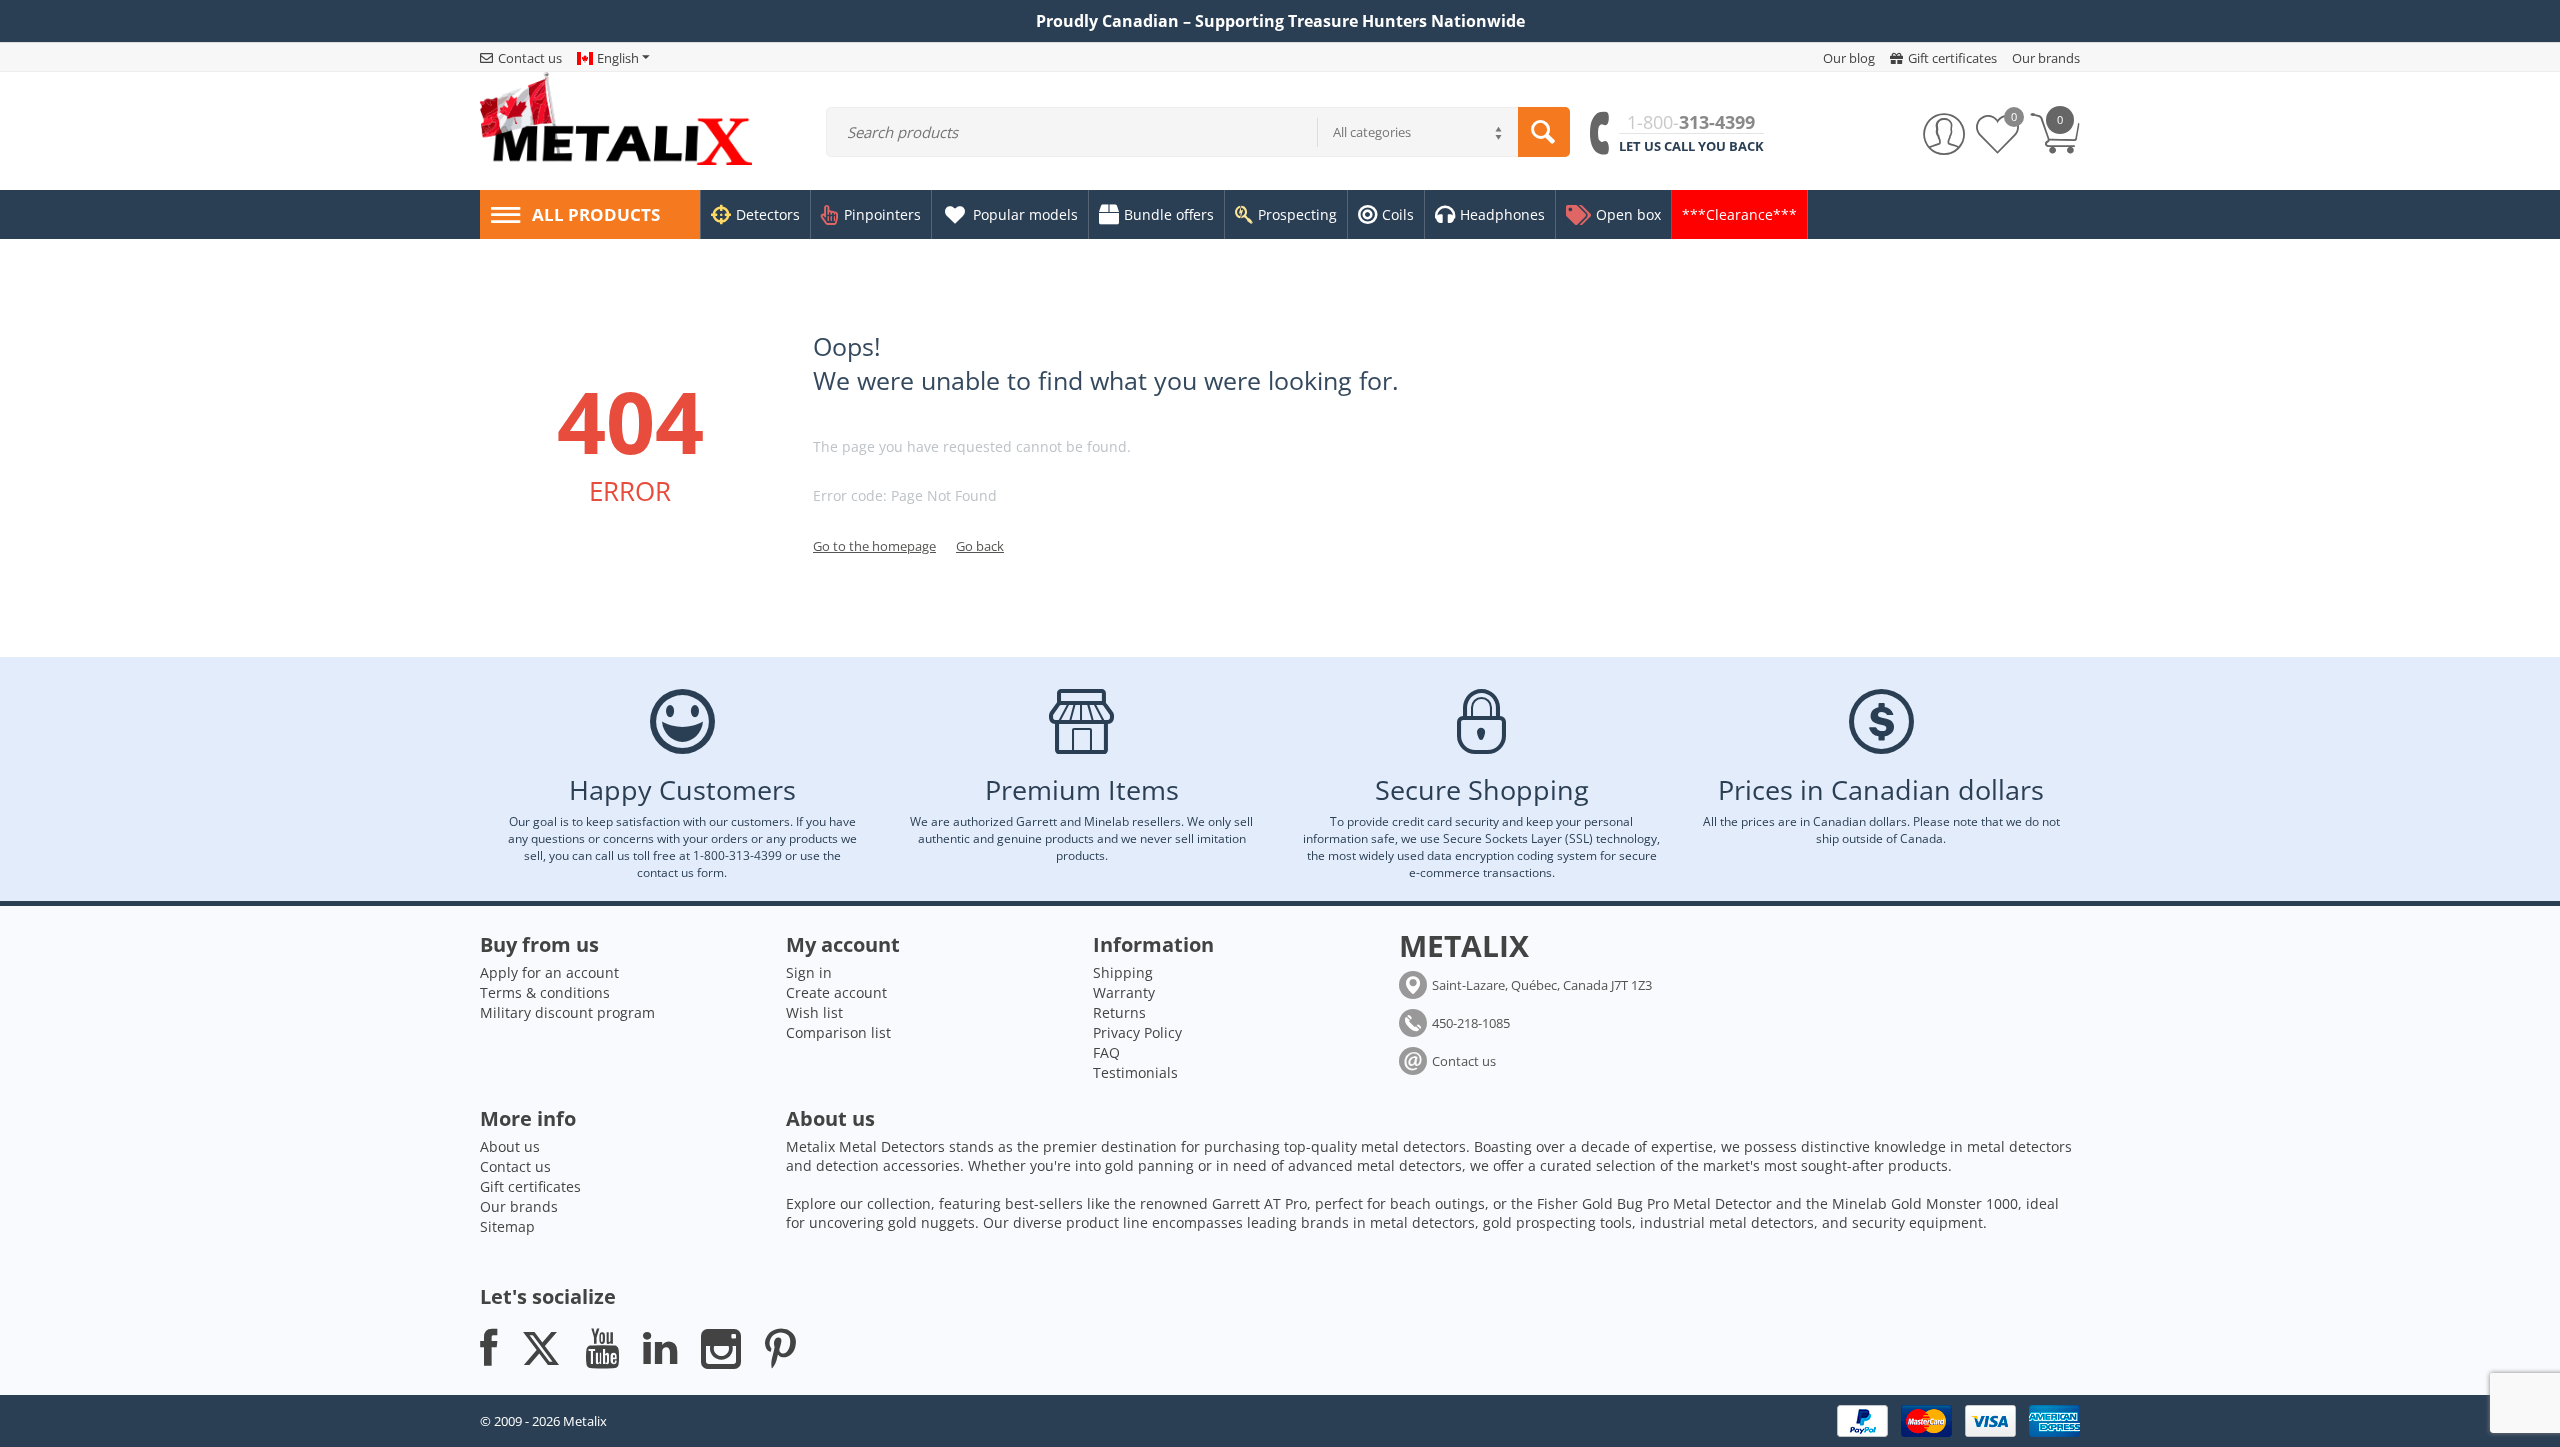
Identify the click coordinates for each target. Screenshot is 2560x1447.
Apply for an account (549, 972)
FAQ (1106, 1052)
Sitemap (507, 1226)
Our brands (519, 1206)
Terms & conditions (545, 992)
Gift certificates (530, 1186)
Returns (1119, 1012)
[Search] (1544, 132)
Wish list (814, 1012)
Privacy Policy (1137, 1032)
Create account (836, 992)
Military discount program (567, 1012)
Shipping (1123, 972)
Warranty (1124, 992)
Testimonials (1135, 1072)
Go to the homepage (874, 546)
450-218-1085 (1471, 1023)
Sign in (809, 972)
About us (510, 1146)
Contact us (1464, 1061)
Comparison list (838, 1032)
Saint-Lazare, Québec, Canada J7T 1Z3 (1542, 985)
